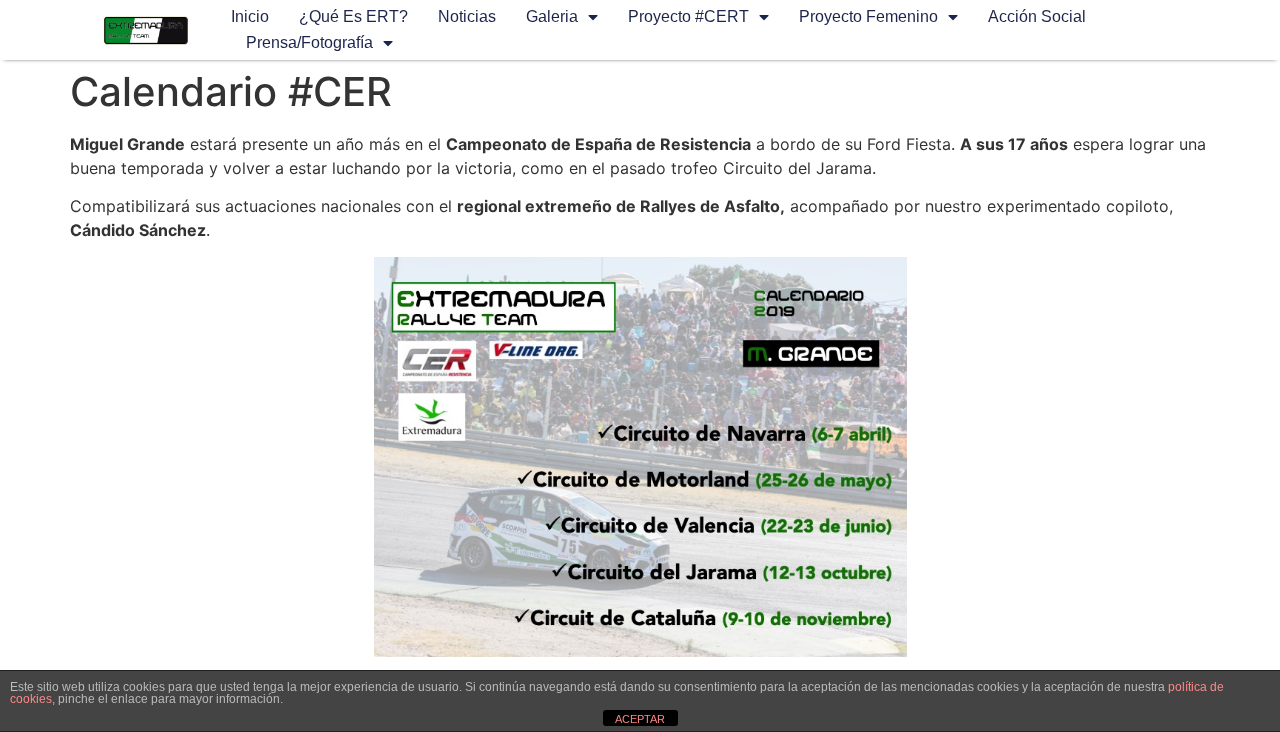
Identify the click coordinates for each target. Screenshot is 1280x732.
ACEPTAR (640, 719)
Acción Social (1037, 16)
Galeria (552, 16)
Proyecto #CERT (688, 16)
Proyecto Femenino (868, 16)
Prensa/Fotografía (309, 42)
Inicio (250, 16)
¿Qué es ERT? (353, 16)
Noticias (467, 16)
